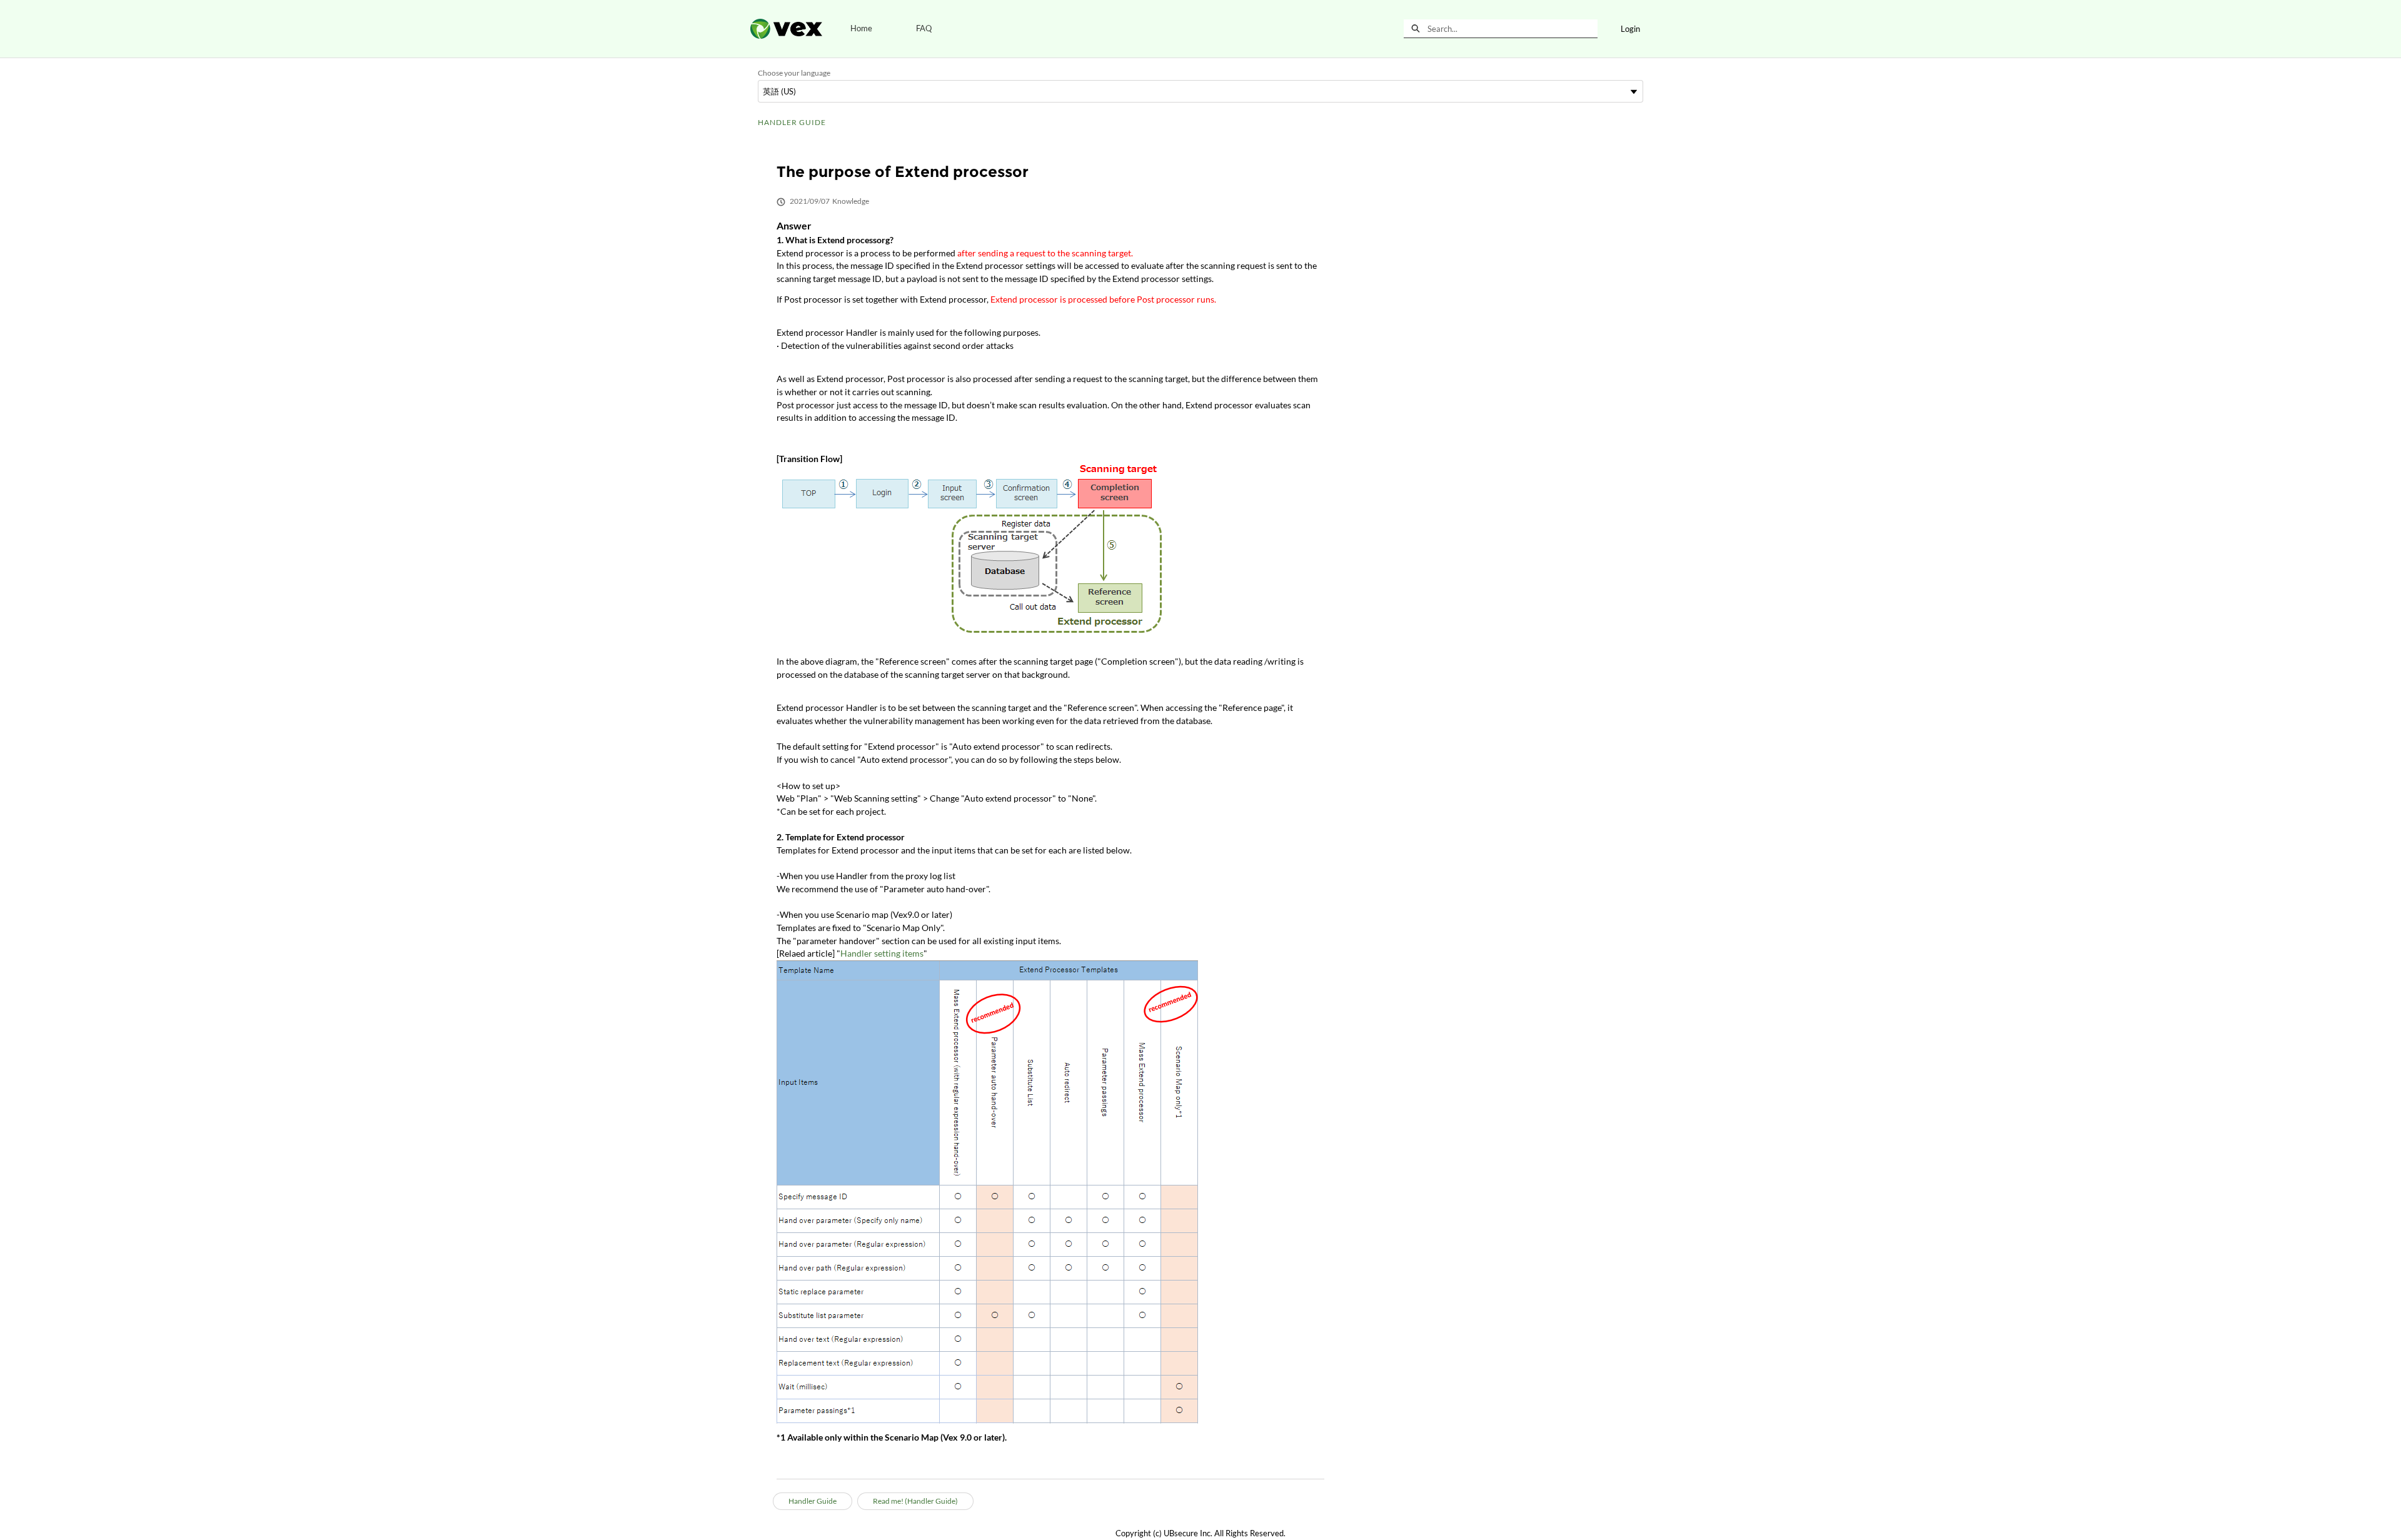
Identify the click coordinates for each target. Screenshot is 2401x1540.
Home (861, 28)
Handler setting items (882, 953)
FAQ (924, 28)
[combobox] (1513, 29)
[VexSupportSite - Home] (786, 29)
